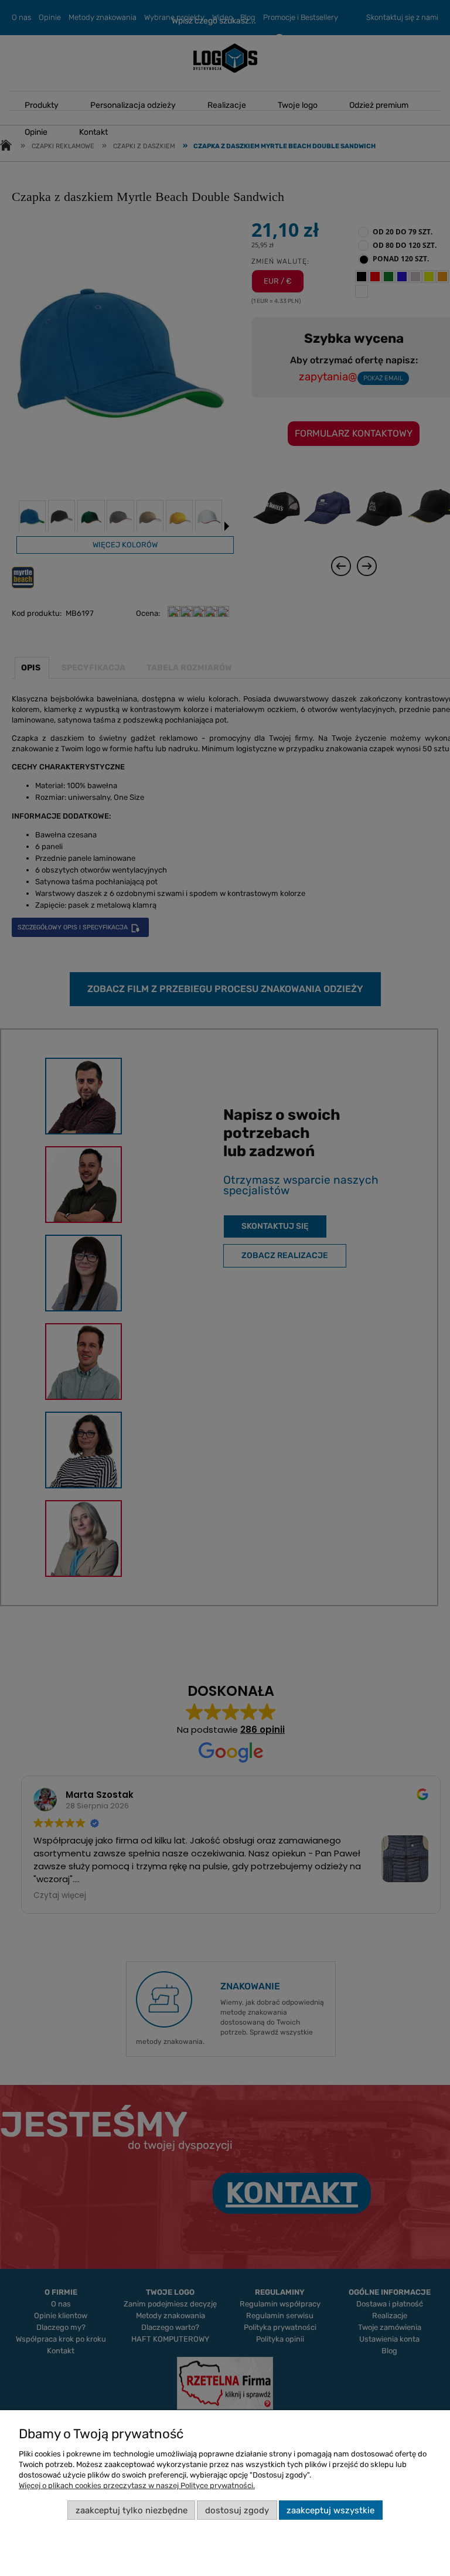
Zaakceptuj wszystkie (330, 2510)
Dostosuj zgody (237, 2510)
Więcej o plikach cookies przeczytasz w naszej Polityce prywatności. (137, 2485)
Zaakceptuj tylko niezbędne (132, 2510)
